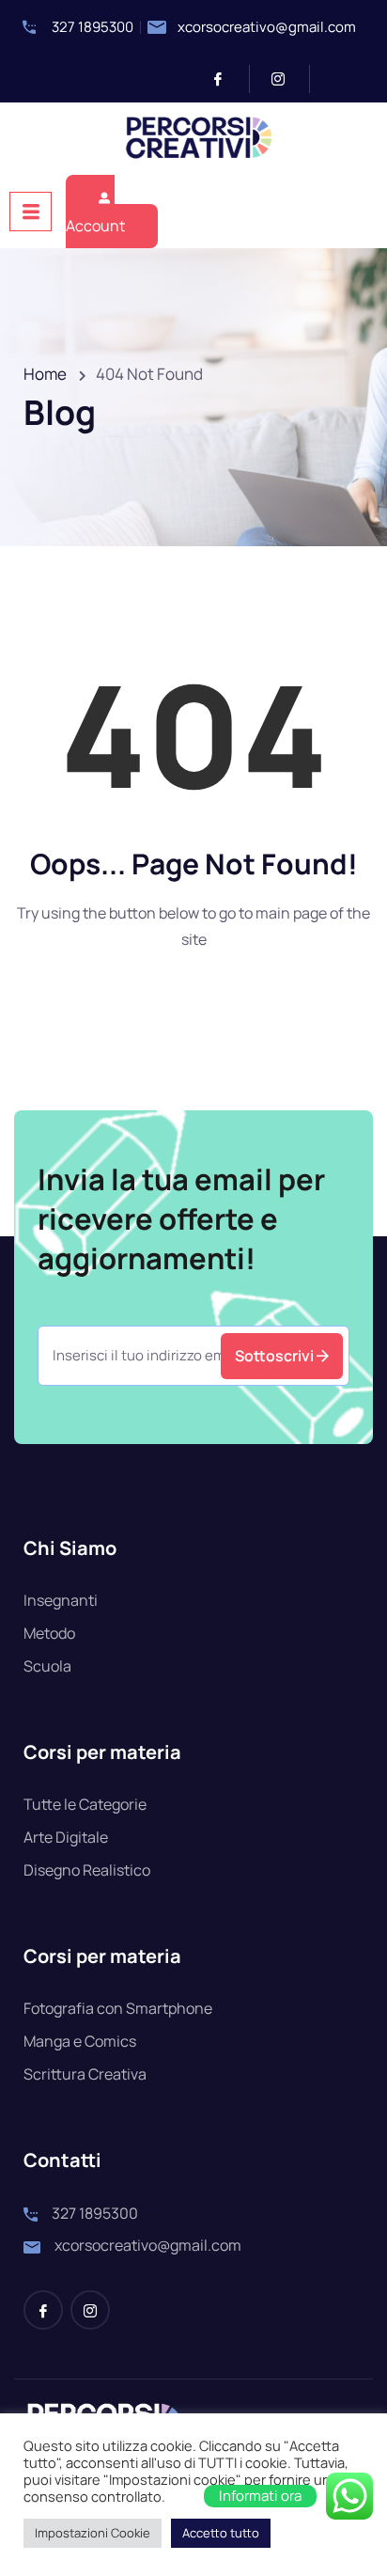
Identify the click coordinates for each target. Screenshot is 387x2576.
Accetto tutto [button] (221, 2533)
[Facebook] (226, 79)
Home (45, 374)
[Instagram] (286, 79)
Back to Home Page (192, 1003)
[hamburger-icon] (31, 212)
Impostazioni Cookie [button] (93, 2533)
